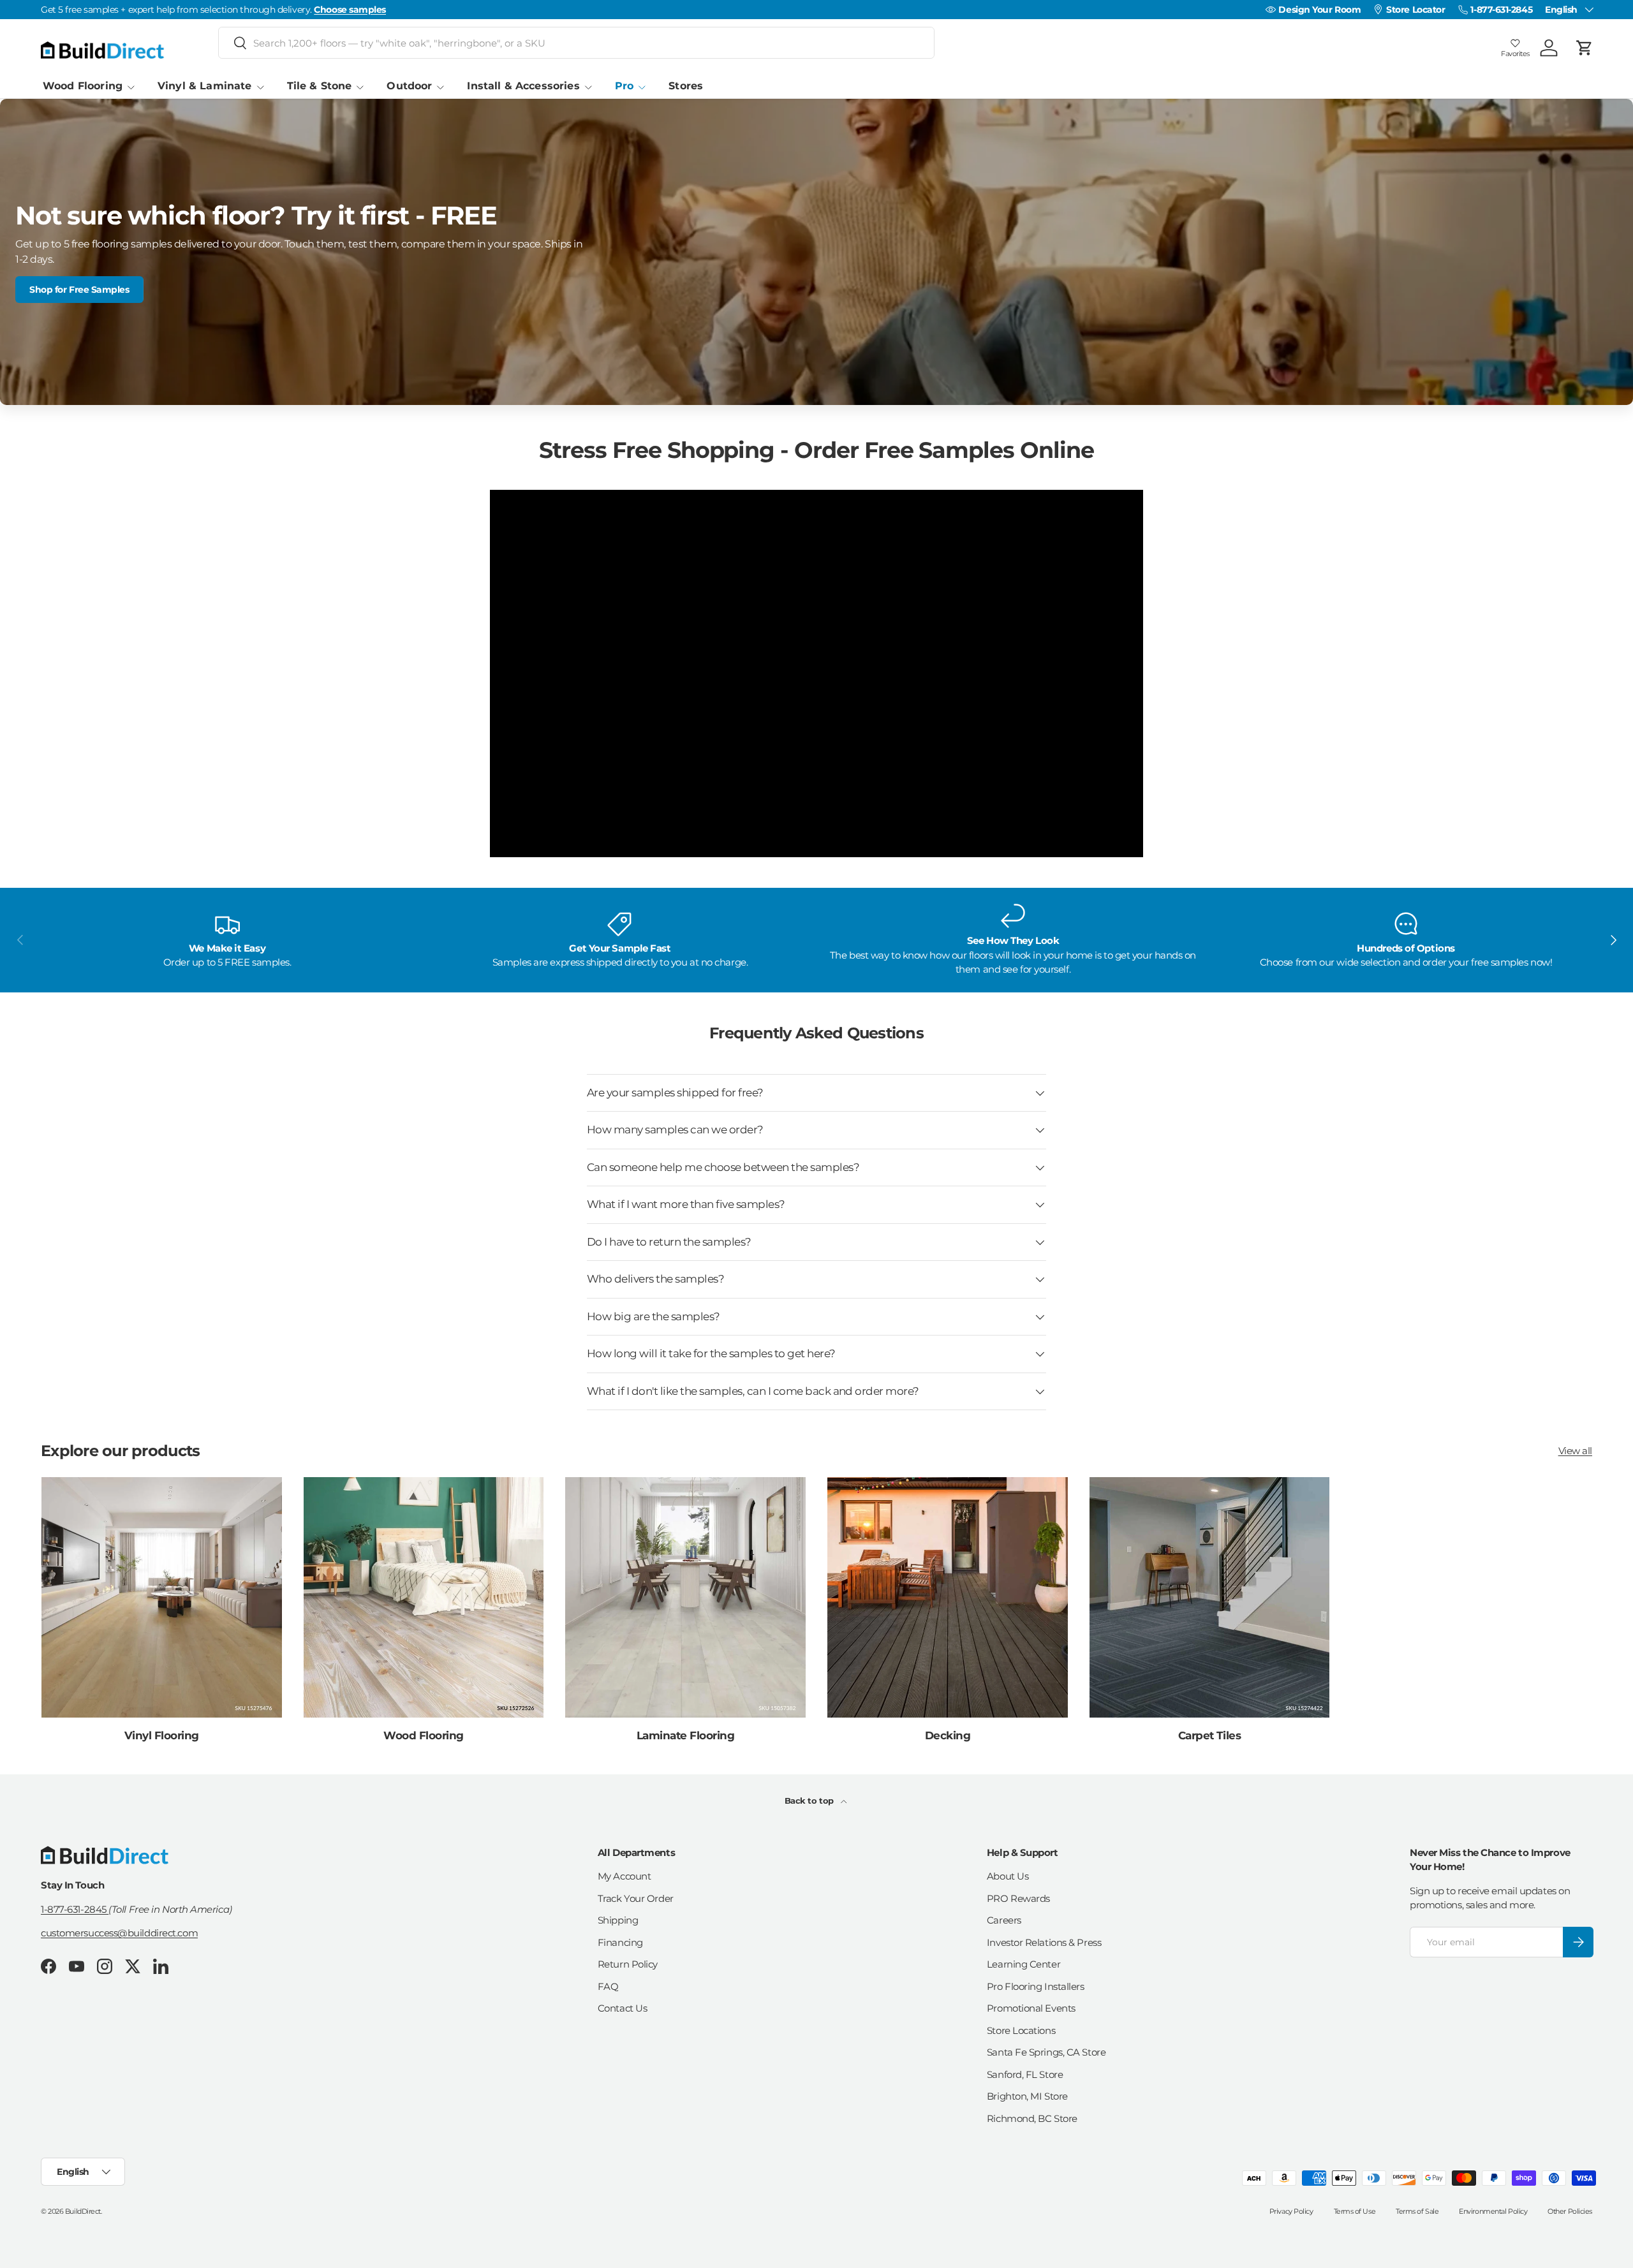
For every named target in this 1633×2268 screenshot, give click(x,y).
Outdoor (409, 86)
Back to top (810, 1800)
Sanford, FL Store (1025, 2074)
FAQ (608, 1986)
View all (1575, 1451)
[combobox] (576, 43)
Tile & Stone (320, 86)
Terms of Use (1355, 2211)
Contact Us (623, 2008)
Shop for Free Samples (79, 290)
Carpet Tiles (1210, 1735)
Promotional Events (1031, 2008)
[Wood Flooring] (424, 1597)
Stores (686, 86)
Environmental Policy (1493, 2211)
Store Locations (1021, 2030)
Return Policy (628, 1964)
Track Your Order (636, 1898)
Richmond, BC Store (1032, 2118)
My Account (624, 1876)
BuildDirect (83, 2211)
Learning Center (1023, 1964)
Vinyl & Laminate (204, 86)
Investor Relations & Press (1044, 1942)
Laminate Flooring (685, 1735)
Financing (620, 1942)
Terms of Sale (1417, 2211)
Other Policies (1570, 2211)
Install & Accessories (523, 86)
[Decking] (948, 1597)
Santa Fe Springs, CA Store (1046, 2052)
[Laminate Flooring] (685, 1597)
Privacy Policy (1291, 2211)
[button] (1585, 48)
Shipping (618, 1920)
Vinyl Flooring (162, 1735)
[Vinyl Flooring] (162, 1597)
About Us (1008, 1876)
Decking (948, 1735)
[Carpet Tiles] (1210, 1597)
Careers (1004, 1920)
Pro (624, 86)
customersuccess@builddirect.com (119, 1933)
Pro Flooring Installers (1036, 1986)
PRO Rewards (1018, 1898)
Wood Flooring (83, 86)
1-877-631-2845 (75, 1909)
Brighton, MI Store (1027, 2096)
